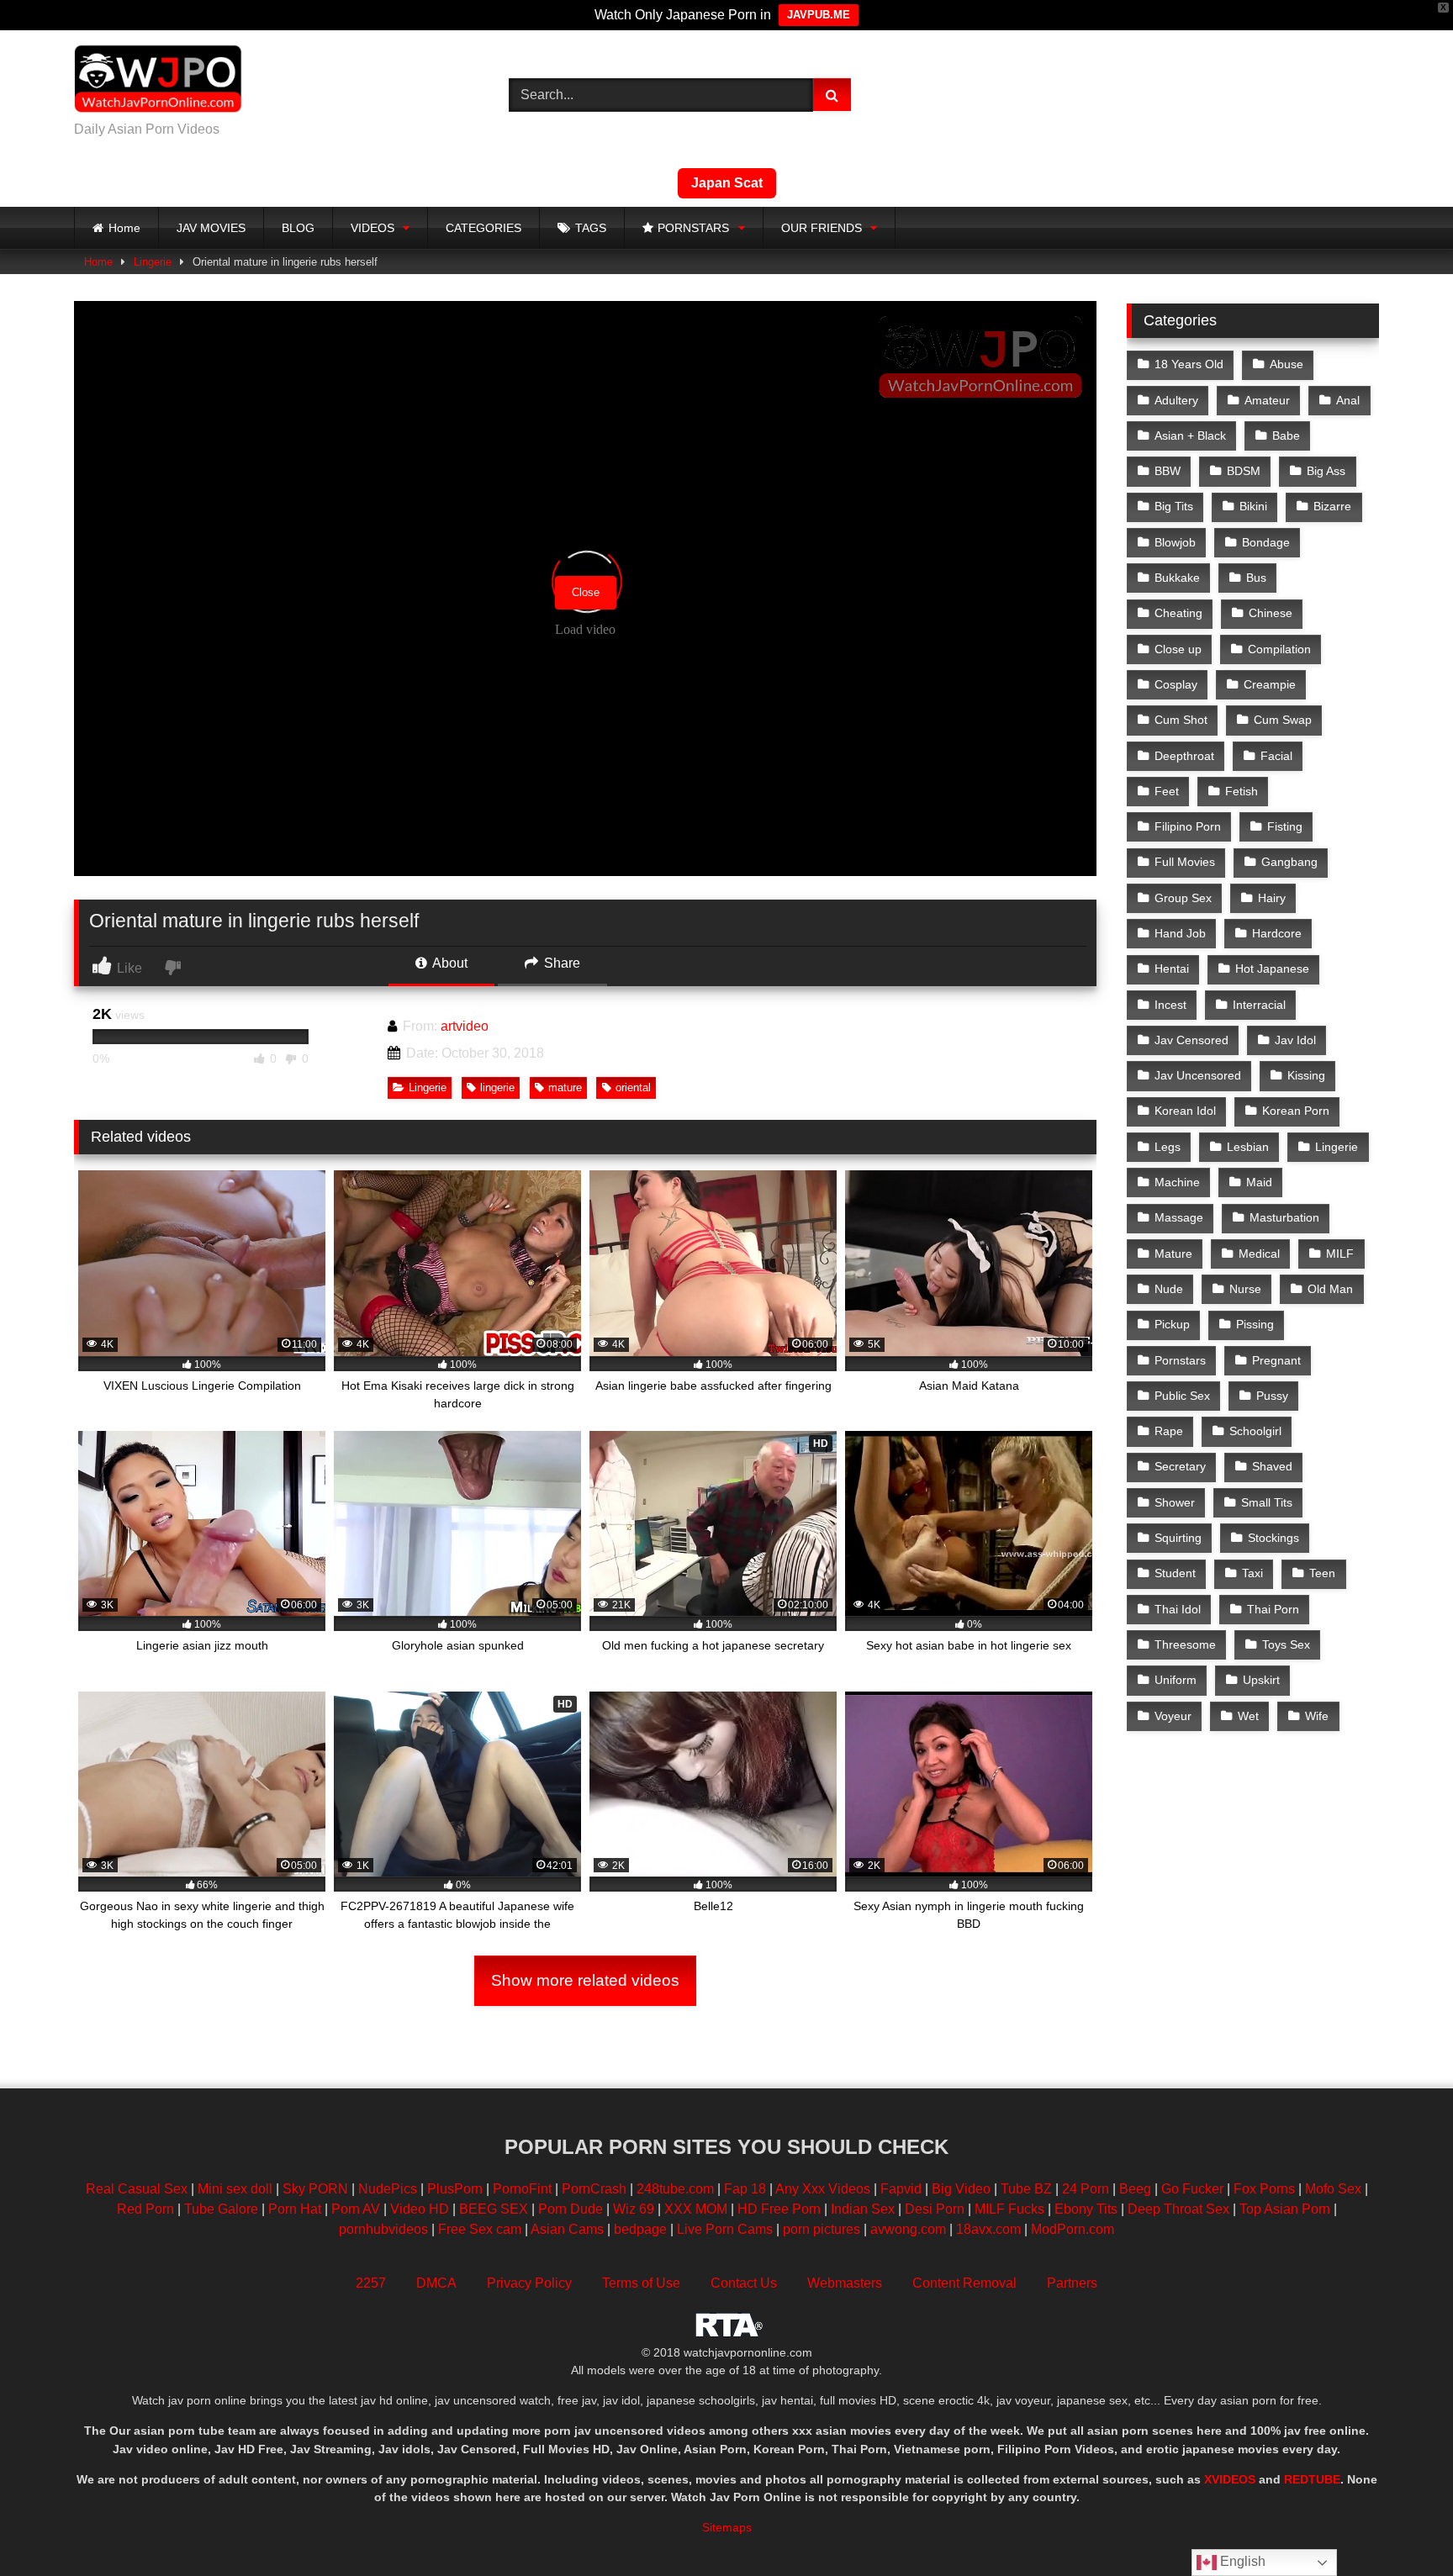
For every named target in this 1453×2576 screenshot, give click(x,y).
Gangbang (1289, 862)
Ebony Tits (1086, 2209)
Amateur (1267, 400)
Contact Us (744, 2283)
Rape (1169, 1431)
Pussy (1272, 1396)
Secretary (1180, 1466)
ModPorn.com (1073, 2229)
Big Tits (1174, 506)
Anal (1348, 400)
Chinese (1271, 613)
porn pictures (822, 2229)
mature (565, 1087)
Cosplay (1176, 684)
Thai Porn (1273, 1609)
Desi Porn (935, 2209)
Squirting (1178, 1538)
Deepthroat (1184, 756)
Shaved (1272, 1466)
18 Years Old (1189, 364)
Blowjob (1175, 542)
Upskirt (1261, 1680)
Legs (1168, 1147)
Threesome (1185, 1644)
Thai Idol (1178, 1609)
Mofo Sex (1333, 2189)
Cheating (1178, 613)
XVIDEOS (1230, 2479)
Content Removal (964, 2283)
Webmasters (845, 2283)
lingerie (497, 1087)
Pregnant (1276, 1360)
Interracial (1259, 1005)
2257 (371, 2283)
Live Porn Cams (725, 2229)
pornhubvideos (385, 2229)
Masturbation (1284, 1217)
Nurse (1245, 1289)
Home (124, 228)
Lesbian (1248, 1147)
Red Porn (145, 2209)
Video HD (420, 2209)
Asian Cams (567, 2229)
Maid (1259, 1182)
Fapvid (901, 2189)
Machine (1177, 1182)
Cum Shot (1181, 720)
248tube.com (675, 2189)
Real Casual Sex (137, 2189)
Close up (1178, 649)
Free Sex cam (480, 2229)
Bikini (1253, 506)
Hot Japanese (1272, 969)
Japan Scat (727, 183)
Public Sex (1182, 1396)
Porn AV (356, 2209)
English (1241, 2561)
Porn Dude (571, 2209)
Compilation (1279, 649)
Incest (1170, 1005)
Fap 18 (745, 2189)
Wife (1317, 1716)
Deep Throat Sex (1178, 2209)
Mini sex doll (235, 2189)
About (449, 963)
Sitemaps (727, 2527)
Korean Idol (1185, 1111)
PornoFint (522, 2189)
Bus (1256, 578)
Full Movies (1185, 862)
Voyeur (1173, 1716)
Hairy (1272, 898)
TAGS (591, 228)
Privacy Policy (529, 2283)
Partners (1072, 2283)
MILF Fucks (1009, 2209)
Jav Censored (1191, 1040)
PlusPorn (455, 2189)
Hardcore (1277, 933)
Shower (1175, 1502)
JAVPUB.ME (819, 15)
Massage (1179, 1217)
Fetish (1242, 791)
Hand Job (1180, 933)
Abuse (1287, 364)
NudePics (388, 2189)
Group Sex (1183, 898)
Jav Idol (1295, 1040)
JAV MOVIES (211, 228)
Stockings (1273, 1538)
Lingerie (153, 262)
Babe (1286, 435)
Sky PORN (315, 2189)
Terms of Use (641, 2283)
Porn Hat (295, 2209)
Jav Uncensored (1198, 1075)
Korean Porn (1296, 1111)
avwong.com (910, 2229)
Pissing (1255, 1324)
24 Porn (1086, 2189)
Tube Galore (221, 2209)
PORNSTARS (693, 228)
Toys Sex (1286, 1644)
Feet (1167, 791)
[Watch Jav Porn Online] (158, 82)
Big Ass (1326, 471)
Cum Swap (1283, 720)
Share (560, 963)
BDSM (1244, 471)
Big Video (961, 2189)
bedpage (642, 2229)
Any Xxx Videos (823, 2189)
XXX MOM (696, 2209)
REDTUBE (1312, 2479)
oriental (633, 1087)
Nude (1169, 1289)
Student (1175, 1573)
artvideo (465, 1026)
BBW (1168, 471)
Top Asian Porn (1285, 2209)
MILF (1340, 1254)
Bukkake (1177, 578)
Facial (1276, 756)
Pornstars (1180, 1360)
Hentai (1172, 969)
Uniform (1176, 1680)
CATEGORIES (483, 228)
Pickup (1172, 1324)
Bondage (1266, 542)
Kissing (1306, 1075)
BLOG (298, 228)
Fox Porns (1264, 2189)
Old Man (1330, 1289)
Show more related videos (585, 1980)
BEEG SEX (494, 2209)
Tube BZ (1026, 2189)
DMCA (436, 2283)
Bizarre (1332, 506)
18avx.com (990, 2229)
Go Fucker (1192, 2189)
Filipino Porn (1188, 826)
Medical (1259, 1254)
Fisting (1285, 826)
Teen (1322, 1573)
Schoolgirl (1255, 1431)
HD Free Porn (779, 2209)
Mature (1173, 1254)
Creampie (1270, 684)
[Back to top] (1401, 2526)
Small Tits (1267, 1502)
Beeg (1135, 2189)
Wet (1248, 1716)
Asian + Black (1190, 435)
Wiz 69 (634, 2209)
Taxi (1252, 1573)
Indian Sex (863, 2209)
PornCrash (594, 2189)
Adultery (1176, 400)
